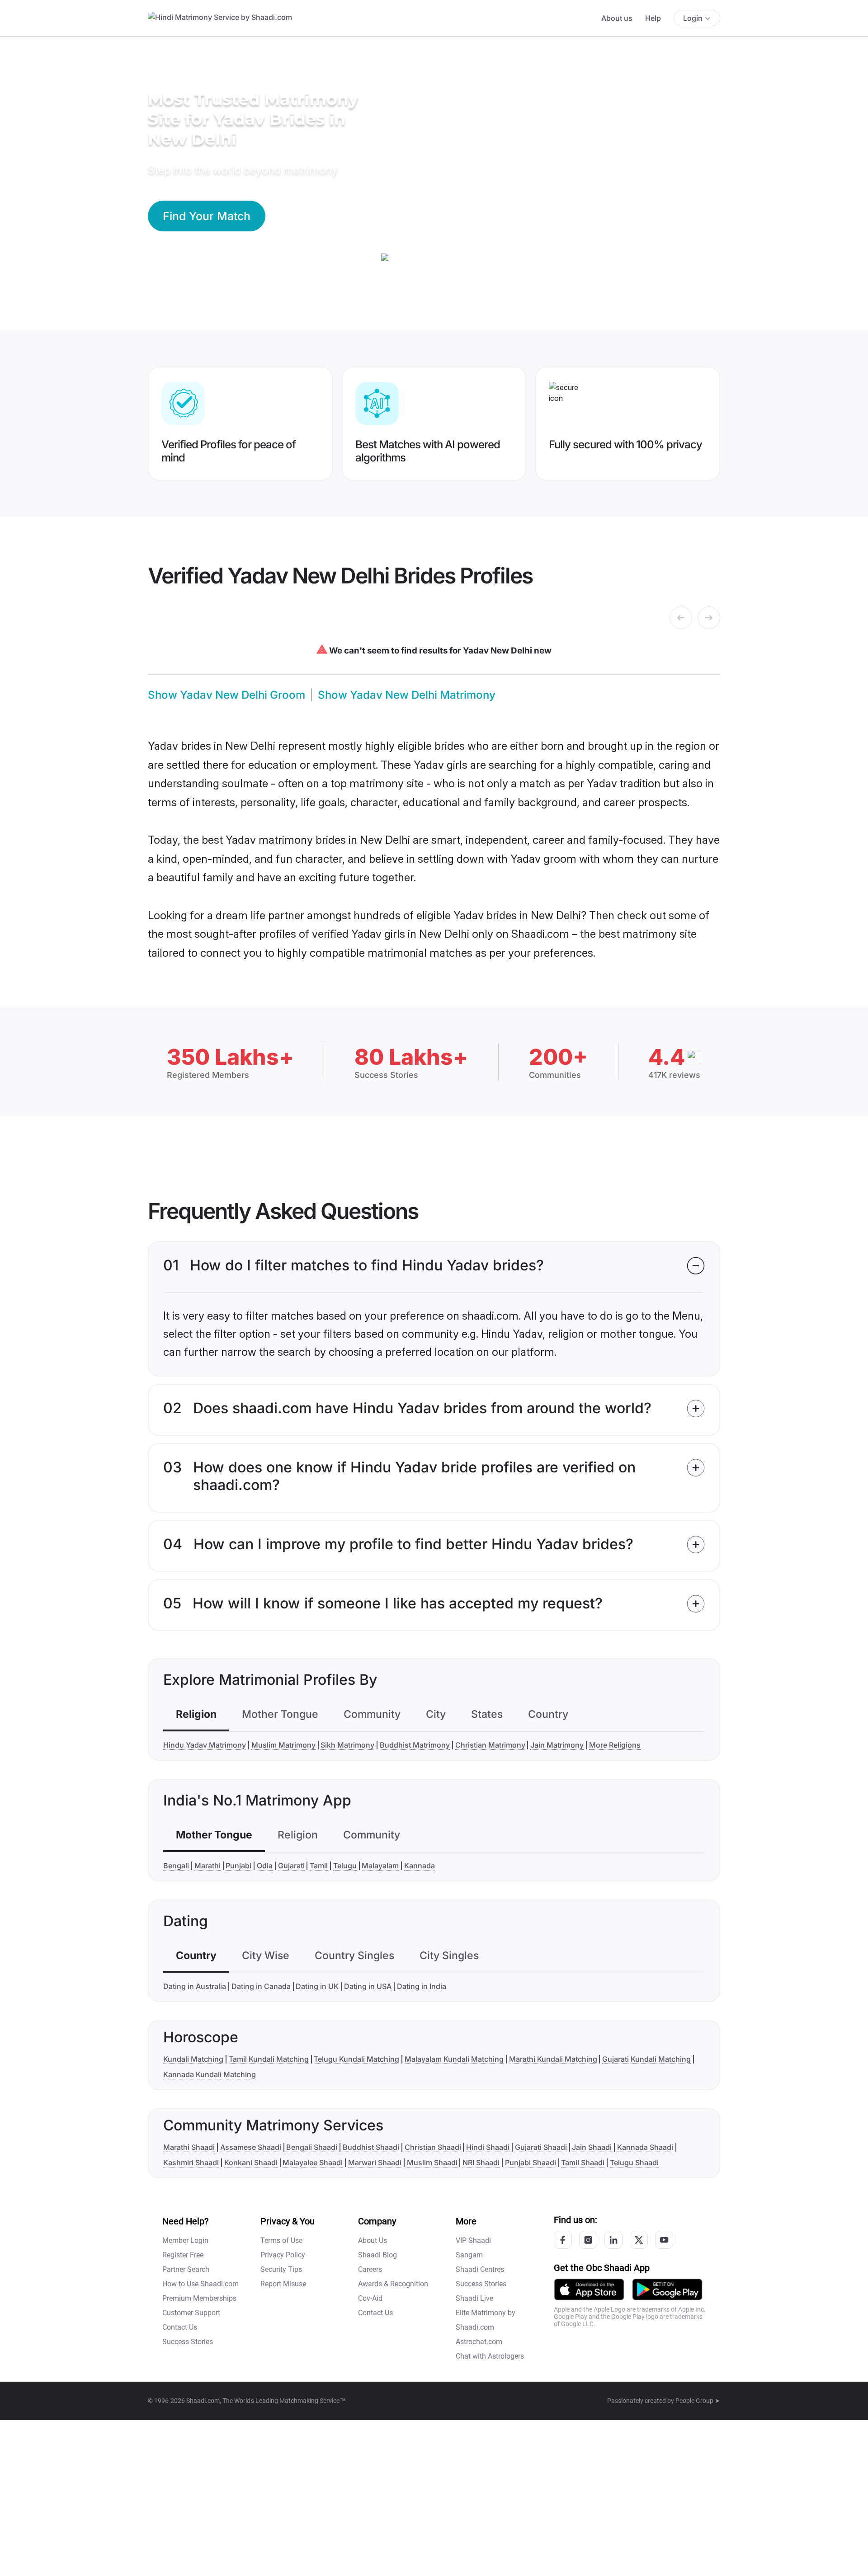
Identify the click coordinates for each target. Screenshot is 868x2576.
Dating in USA (368, 1986)
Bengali (176, 1866)
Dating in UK (317, 1986)
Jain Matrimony (557, 1745)
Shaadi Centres (480, 2269)
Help (653, 18)
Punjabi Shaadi (531, 2162)
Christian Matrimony (490, 1745)
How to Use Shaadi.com (200, 2284)
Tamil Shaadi (583, 2162)
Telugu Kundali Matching (356, 2059)
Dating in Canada (261, 1986)
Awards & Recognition (393, 2284)
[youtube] (664, 2240)
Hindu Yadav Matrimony (205, 1745)
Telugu (345, 1866)
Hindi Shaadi (488, 2147)
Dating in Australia (195, 1986)
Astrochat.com (479, 2342)
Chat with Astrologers (490, 2356)
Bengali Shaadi (312, 2147)
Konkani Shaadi (251, 2162)
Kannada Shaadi (645, 2147)
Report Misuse (283, 2284)
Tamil (319, 1866)
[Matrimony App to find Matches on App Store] (589, 2289)
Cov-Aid (370, 2298)
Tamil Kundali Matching (269, 2059)
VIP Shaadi (473, 2240)
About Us (373, 2240)
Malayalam (380, 1866)
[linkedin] (613, 2240)
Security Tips (281, 2269)
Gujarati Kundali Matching (646, 2059)
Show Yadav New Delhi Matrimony (407, 695)
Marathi (208, 1866)
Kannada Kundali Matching (210, 2074)
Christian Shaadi (433, 2147)
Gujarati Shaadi (541, 2147)
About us (617, 18)
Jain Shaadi (592, 2147)
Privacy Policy (283, 2255)
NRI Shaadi (481, 2162)
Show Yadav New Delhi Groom (226, 695)
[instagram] (588, 2240)
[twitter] (639, 2240)
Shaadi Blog (377, 2255)
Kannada (420, 1866)
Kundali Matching (193, 2059)
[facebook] (563, 2240)
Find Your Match (207, 216)
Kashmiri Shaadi (191, 2162)
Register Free (183, 2255)
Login (693, 18)
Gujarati (291, 1866)
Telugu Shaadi (634, 2162)
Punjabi (238, 1866)
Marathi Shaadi (189, 2147)
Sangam (469, 2255)
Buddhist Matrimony (415, 1745)
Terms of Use (281, 2240)
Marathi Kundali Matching (553, 2059)
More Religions (615, 1745)
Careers (370, 2269)
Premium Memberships (199, 2298)
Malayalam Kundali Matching (454, 2059)
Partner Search (186, 2269)
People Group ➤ (698, 2401)
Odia (265, 1866)
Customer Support (191, 2313)
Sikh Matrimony (347, 1745)
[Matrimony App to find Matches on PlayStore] (667, 2289)
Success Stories (188, 2342)
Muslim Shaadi (432, 2162)
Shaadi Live (474, 2298)
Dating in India (422, 1986)
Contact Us (180, 2327)
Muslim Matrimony (283, 1745)
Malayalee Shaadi (313, 2162)
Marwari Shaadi (375, 2162)
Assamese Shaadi (251, 2147)
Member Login (185, 2240)
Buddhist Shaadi (371, 2147)
